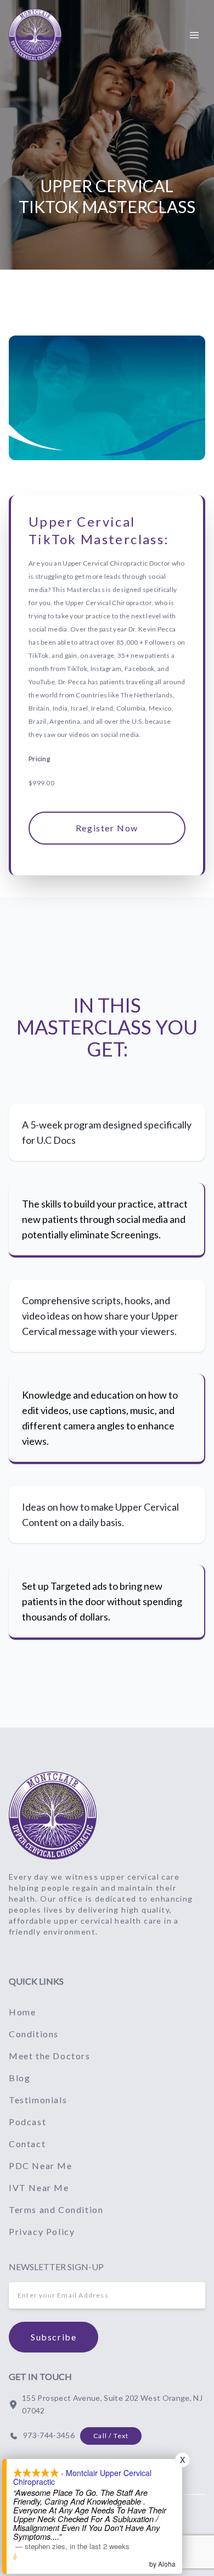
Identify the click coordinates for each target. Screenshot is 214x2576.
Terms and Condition (56, 2209)
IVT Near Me (39, 2187)
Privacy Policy (42, 2231)
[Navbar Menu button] (194, 35)
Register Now (107, 828)
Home (22, 2012)
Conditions (34, 2034)
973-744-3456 (49, 2435)
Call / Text (111, 2436)
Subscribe (54, 2337)
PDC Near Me (41, 2166)
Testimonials (38, 2100)
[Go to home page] (53, 1815)
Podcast (27, 2122)
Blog (19, 2078)
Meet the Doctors (50, 2056)
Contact (27, 2144)
